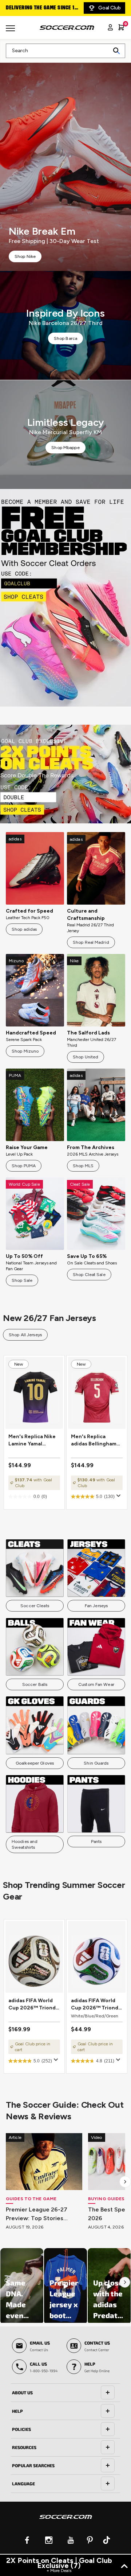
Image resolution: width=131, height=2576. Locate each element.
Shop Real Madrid (91, 942)
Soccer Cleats (35, 1606)
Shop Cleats (65, 598)
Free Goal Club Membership (40, 8)
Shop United (86, 1057)
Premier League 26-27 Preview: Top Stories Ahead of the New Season (43, 2214)
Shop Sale (22, 1280)
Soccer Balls (35, 1684)
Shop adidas (24, 929)
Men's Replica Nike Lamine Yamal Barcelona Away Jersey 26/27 (32, 1441)
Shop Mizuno (25, 1051)
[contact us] (66, 2522)
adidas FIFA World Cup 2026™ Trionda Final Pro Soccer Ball (34, 2005)
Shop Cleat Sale (89, 1275)
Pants (96, 1842)
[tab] (65, 2393)
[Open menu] (11, 31)
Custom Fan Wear (96, 1684)
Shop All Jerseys (25, 1335)
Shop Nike (25, 256)
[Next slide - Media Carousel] (125, 2282)
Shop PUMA (24, 1166)
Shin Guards (96, 1763)
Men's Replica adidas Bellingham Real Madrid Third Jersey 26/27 (94, 1441)
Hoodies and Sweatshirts (25, 1844)
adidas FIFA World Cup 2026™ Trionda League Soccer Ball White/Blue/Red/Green (97, 2005)
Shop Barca (65, 338)
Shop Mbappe (65, 448)
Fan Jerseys (96, 1606)
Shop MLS (83, 1166)
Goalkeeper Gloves (35, 1763)
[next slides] (125, 2182)
